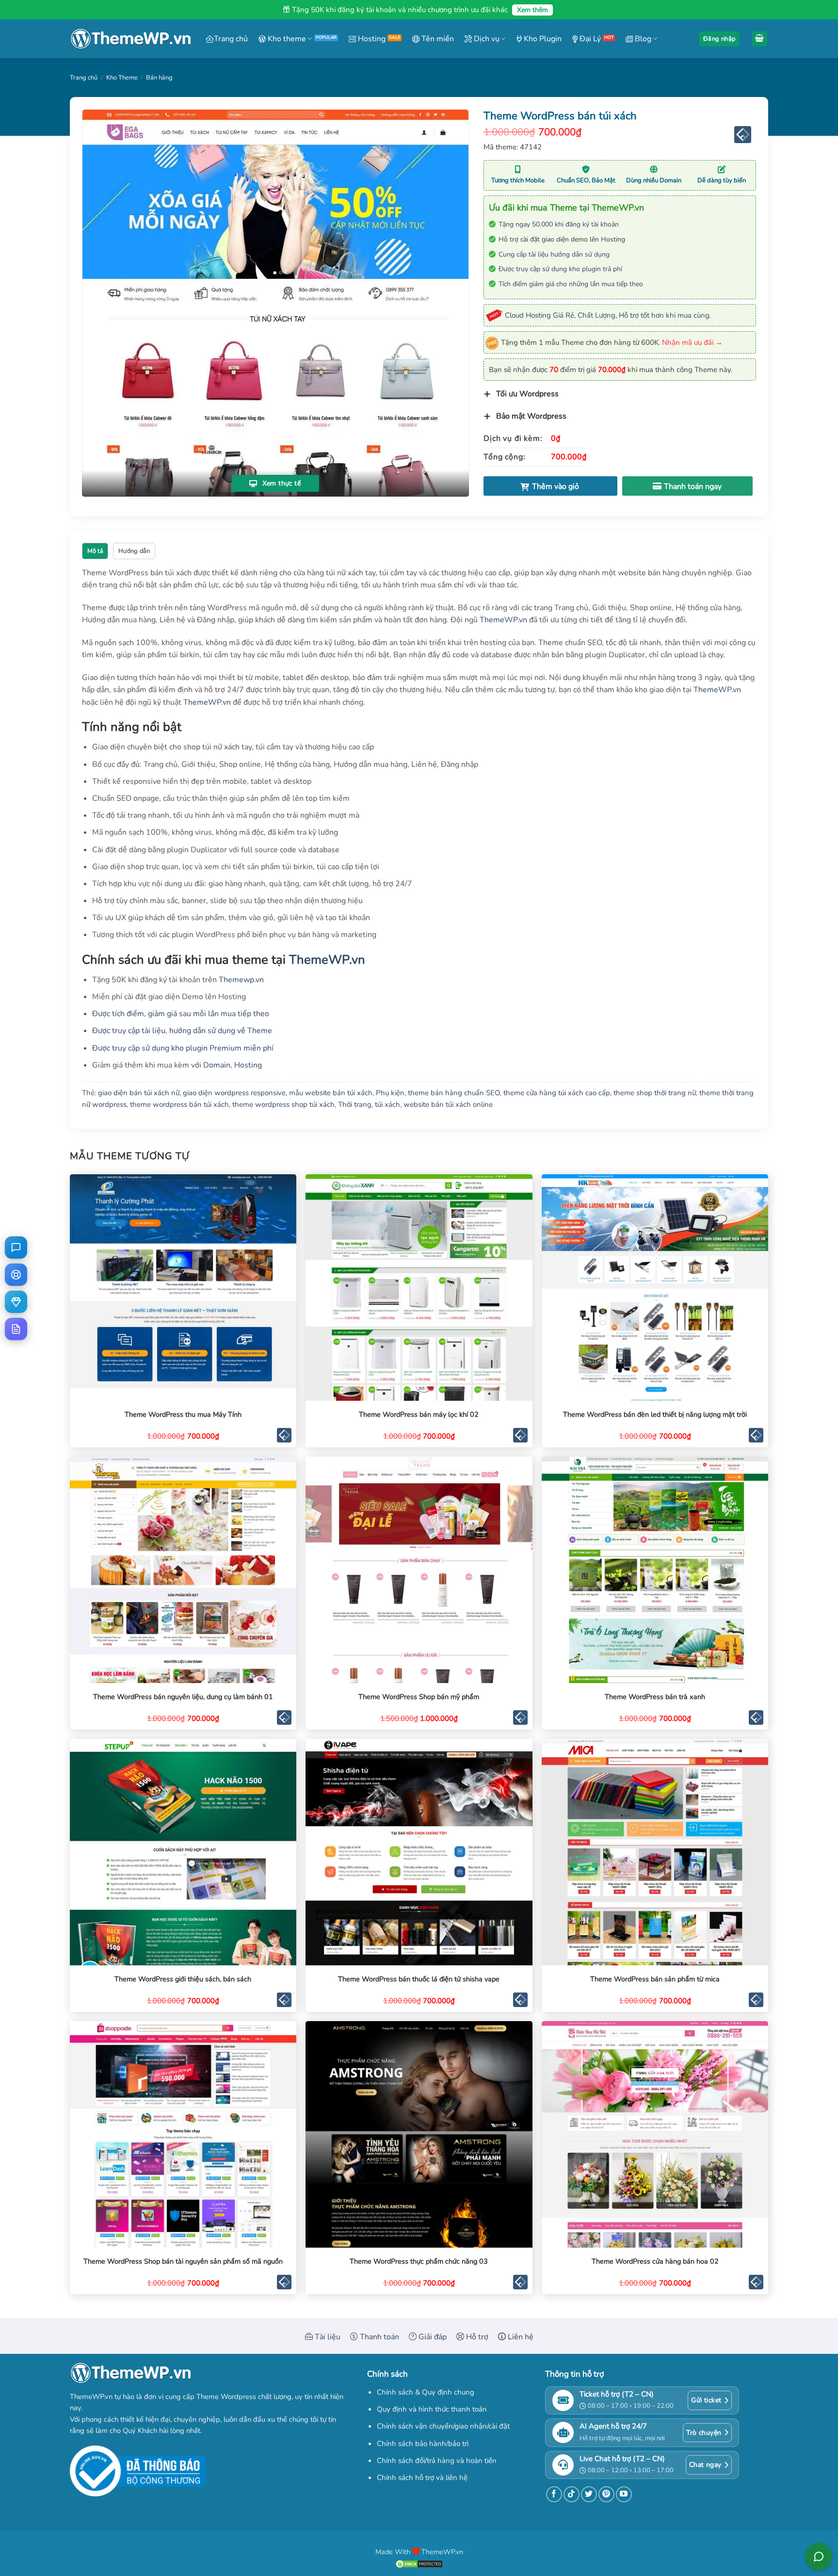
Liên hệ (520, 2337)
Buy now (688, 486)
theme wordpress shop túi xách (283, 1104)
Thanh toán (379, 2337)
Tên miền (437, 39)
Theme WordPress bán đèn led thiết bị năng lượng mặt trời (655, 1415)
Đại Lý (589, 39)
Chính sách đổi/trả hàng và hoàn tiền (437, 2461)
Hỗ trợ (476, 2337)
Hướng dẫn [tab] (134, 551)
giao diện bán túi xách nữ (139, 1093)
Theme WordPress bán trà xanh (655, 1697)
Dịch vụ (486, 39)
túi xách (387, 1104)
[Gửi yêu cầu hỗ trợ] (16, 1275)
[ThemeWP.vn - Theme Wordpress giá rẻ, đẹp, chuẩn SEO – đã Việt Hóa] (130, 39)
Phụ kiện (390, 1093)
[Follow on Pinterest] (606, 2494)
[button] (719, 39)
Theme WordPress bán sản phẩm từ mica (655, 1979)
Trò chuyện (704, 2433)
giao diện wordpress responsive (234, 1093)
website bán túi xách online (448, 1104)
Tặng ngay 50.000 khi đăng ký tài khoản (559, 224)
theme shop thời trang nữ (655, 1093)
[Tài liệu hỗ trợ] (16, 1329)
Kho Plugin (542, 39)
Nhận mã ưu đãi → (692, 342)
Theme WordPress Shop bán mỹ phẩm (419, 1697)
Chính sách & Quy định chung (426, 2392)
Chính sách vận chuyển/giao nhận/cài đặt (443, 2426)
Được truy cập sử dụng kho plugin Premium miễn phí (183, 1048)
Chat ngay (705, 2465)
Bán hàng (159, 78)
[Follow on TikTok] (572, 2494)
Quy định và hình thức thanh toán (432, 2409)
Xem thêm (532, 10)
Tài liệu (327, 2337)
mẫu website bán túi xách (331, 1093)
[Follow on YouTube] (624, 2494)
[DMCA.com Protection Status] (419, 2563)
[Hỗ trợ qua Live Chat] (16, 1247)
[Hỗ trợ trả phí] (16, 1302)
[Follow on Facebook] (554, 2494)
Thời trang (355, 1104)
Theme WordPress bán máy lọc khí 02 (419, 1415)
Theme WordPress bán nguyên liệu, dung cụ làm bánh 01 (183, 1697)
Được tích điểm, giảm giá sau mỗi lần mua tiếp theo (181, 1014)
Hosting (371, 39)
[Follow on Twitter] (589, 2494)
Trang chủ (231, 39)
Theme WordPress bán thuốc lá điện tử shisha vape (419, 1979)
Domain (217, 1065)
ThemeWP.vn (503, 620)
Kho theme (286, 39)
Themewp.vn (241, 980)
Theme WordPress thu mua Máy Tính (183, 1415)
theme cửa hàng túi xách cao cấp (557, 1093)
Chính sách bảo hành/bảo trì (423, 2444)
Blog (642, 39)
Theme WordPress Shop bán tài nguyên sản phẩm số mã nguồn (183, 2261)
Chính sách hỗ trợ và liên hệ (422, 2478)
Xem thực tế (280, 483)
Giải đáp (432, 2337)
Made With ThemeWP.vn (419, 2552)
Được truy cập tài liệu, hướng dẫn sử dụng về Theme (182, 1031)
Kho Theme (122, 78)
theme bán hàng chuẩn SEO (454, 1093)
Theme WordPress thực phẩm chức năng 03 (419, 2261)
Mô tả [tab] (95, 551)
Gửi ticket (706, 2400)
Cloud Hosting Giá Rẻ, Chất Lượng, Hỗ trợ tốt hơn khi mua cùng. (608, 315)
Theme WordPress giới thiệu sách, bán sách (183, 1979)
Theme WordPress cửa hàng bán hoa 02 (655, 2261)
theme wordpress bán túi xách (179, 1104)
